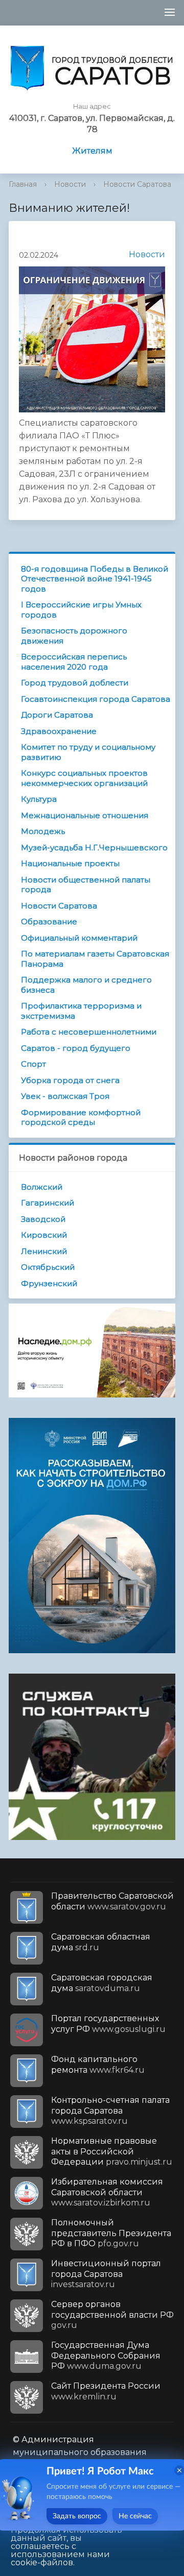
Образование (49, 922)
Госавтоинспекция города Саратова (96, 699)
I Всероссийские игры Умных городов (81, 610)
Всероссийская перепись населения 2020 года (74, 662)
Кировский (44, 1235)
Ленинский (44, 1251)
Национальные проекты (70, 863)
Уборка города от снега (70, 1080)
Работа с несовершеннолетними (89, 1032)
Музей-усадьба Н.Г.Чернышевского (94, 848)
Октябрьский (48, 1267)
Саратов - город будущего (76, 1048)
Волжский (42, 1187)
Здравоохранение (59, 731)
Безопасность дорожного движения (74, 636)
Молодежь (43, 831)
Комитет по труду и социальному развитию (88, 752)
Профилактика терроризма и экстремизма (81, 1011)
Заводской (43, 1219)
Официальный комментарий (79, 938)
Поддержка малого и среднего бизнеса (86, 985)
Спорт (33, 1064)
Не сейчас (135, 2516)
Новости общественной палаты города (86, 885)
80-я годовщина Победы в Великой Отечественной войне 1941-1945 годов (95, 579)
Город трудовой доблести (75, 683)
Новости (70, 184)
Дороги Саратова (57, 715)
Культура (39, 799)
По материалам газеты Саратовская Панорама (95, 959)
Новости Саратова (137, 184)
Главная (23, 184)
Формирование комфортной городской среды (81, 1118)
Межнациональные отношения (85, 815)
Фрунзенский (49, 1283)
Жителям (92, 151)
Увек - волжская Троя (65, 1096)
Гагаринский (48, 1203)
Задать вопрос (77, 2516)
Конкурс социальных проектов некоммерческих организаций (84, 778)
